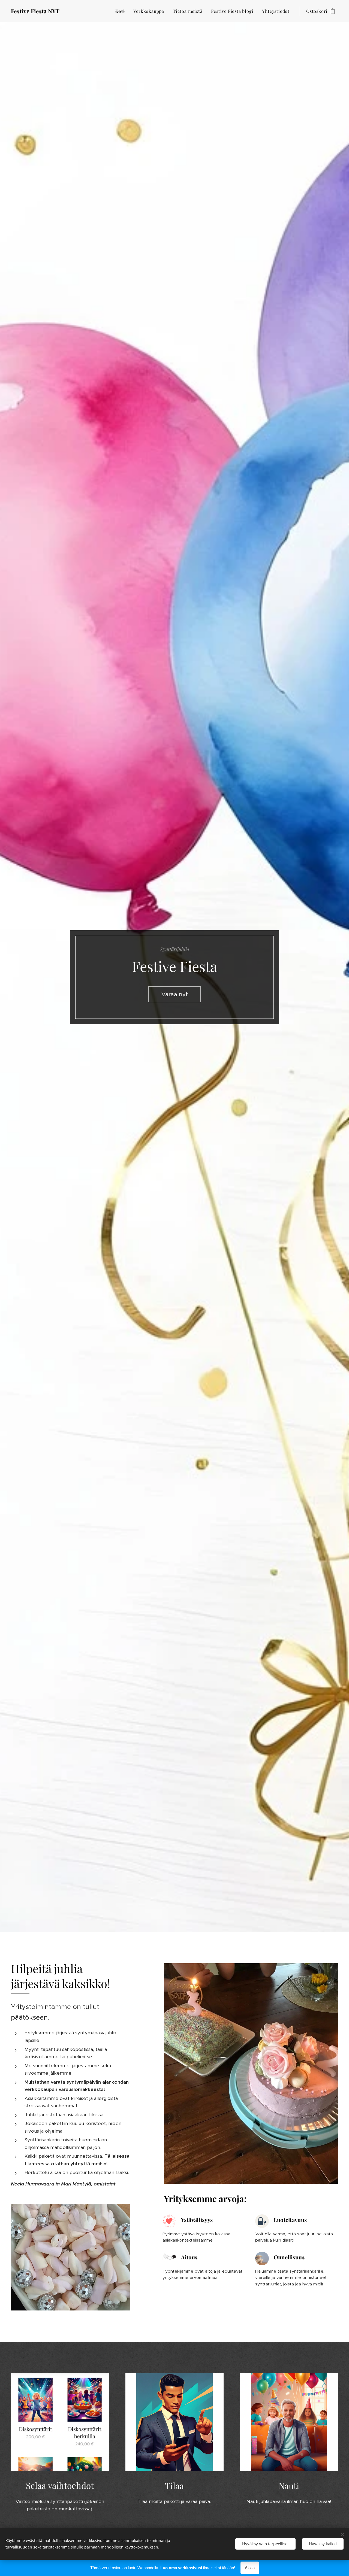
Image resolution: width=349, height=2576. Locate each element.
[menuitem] (121, 11)
